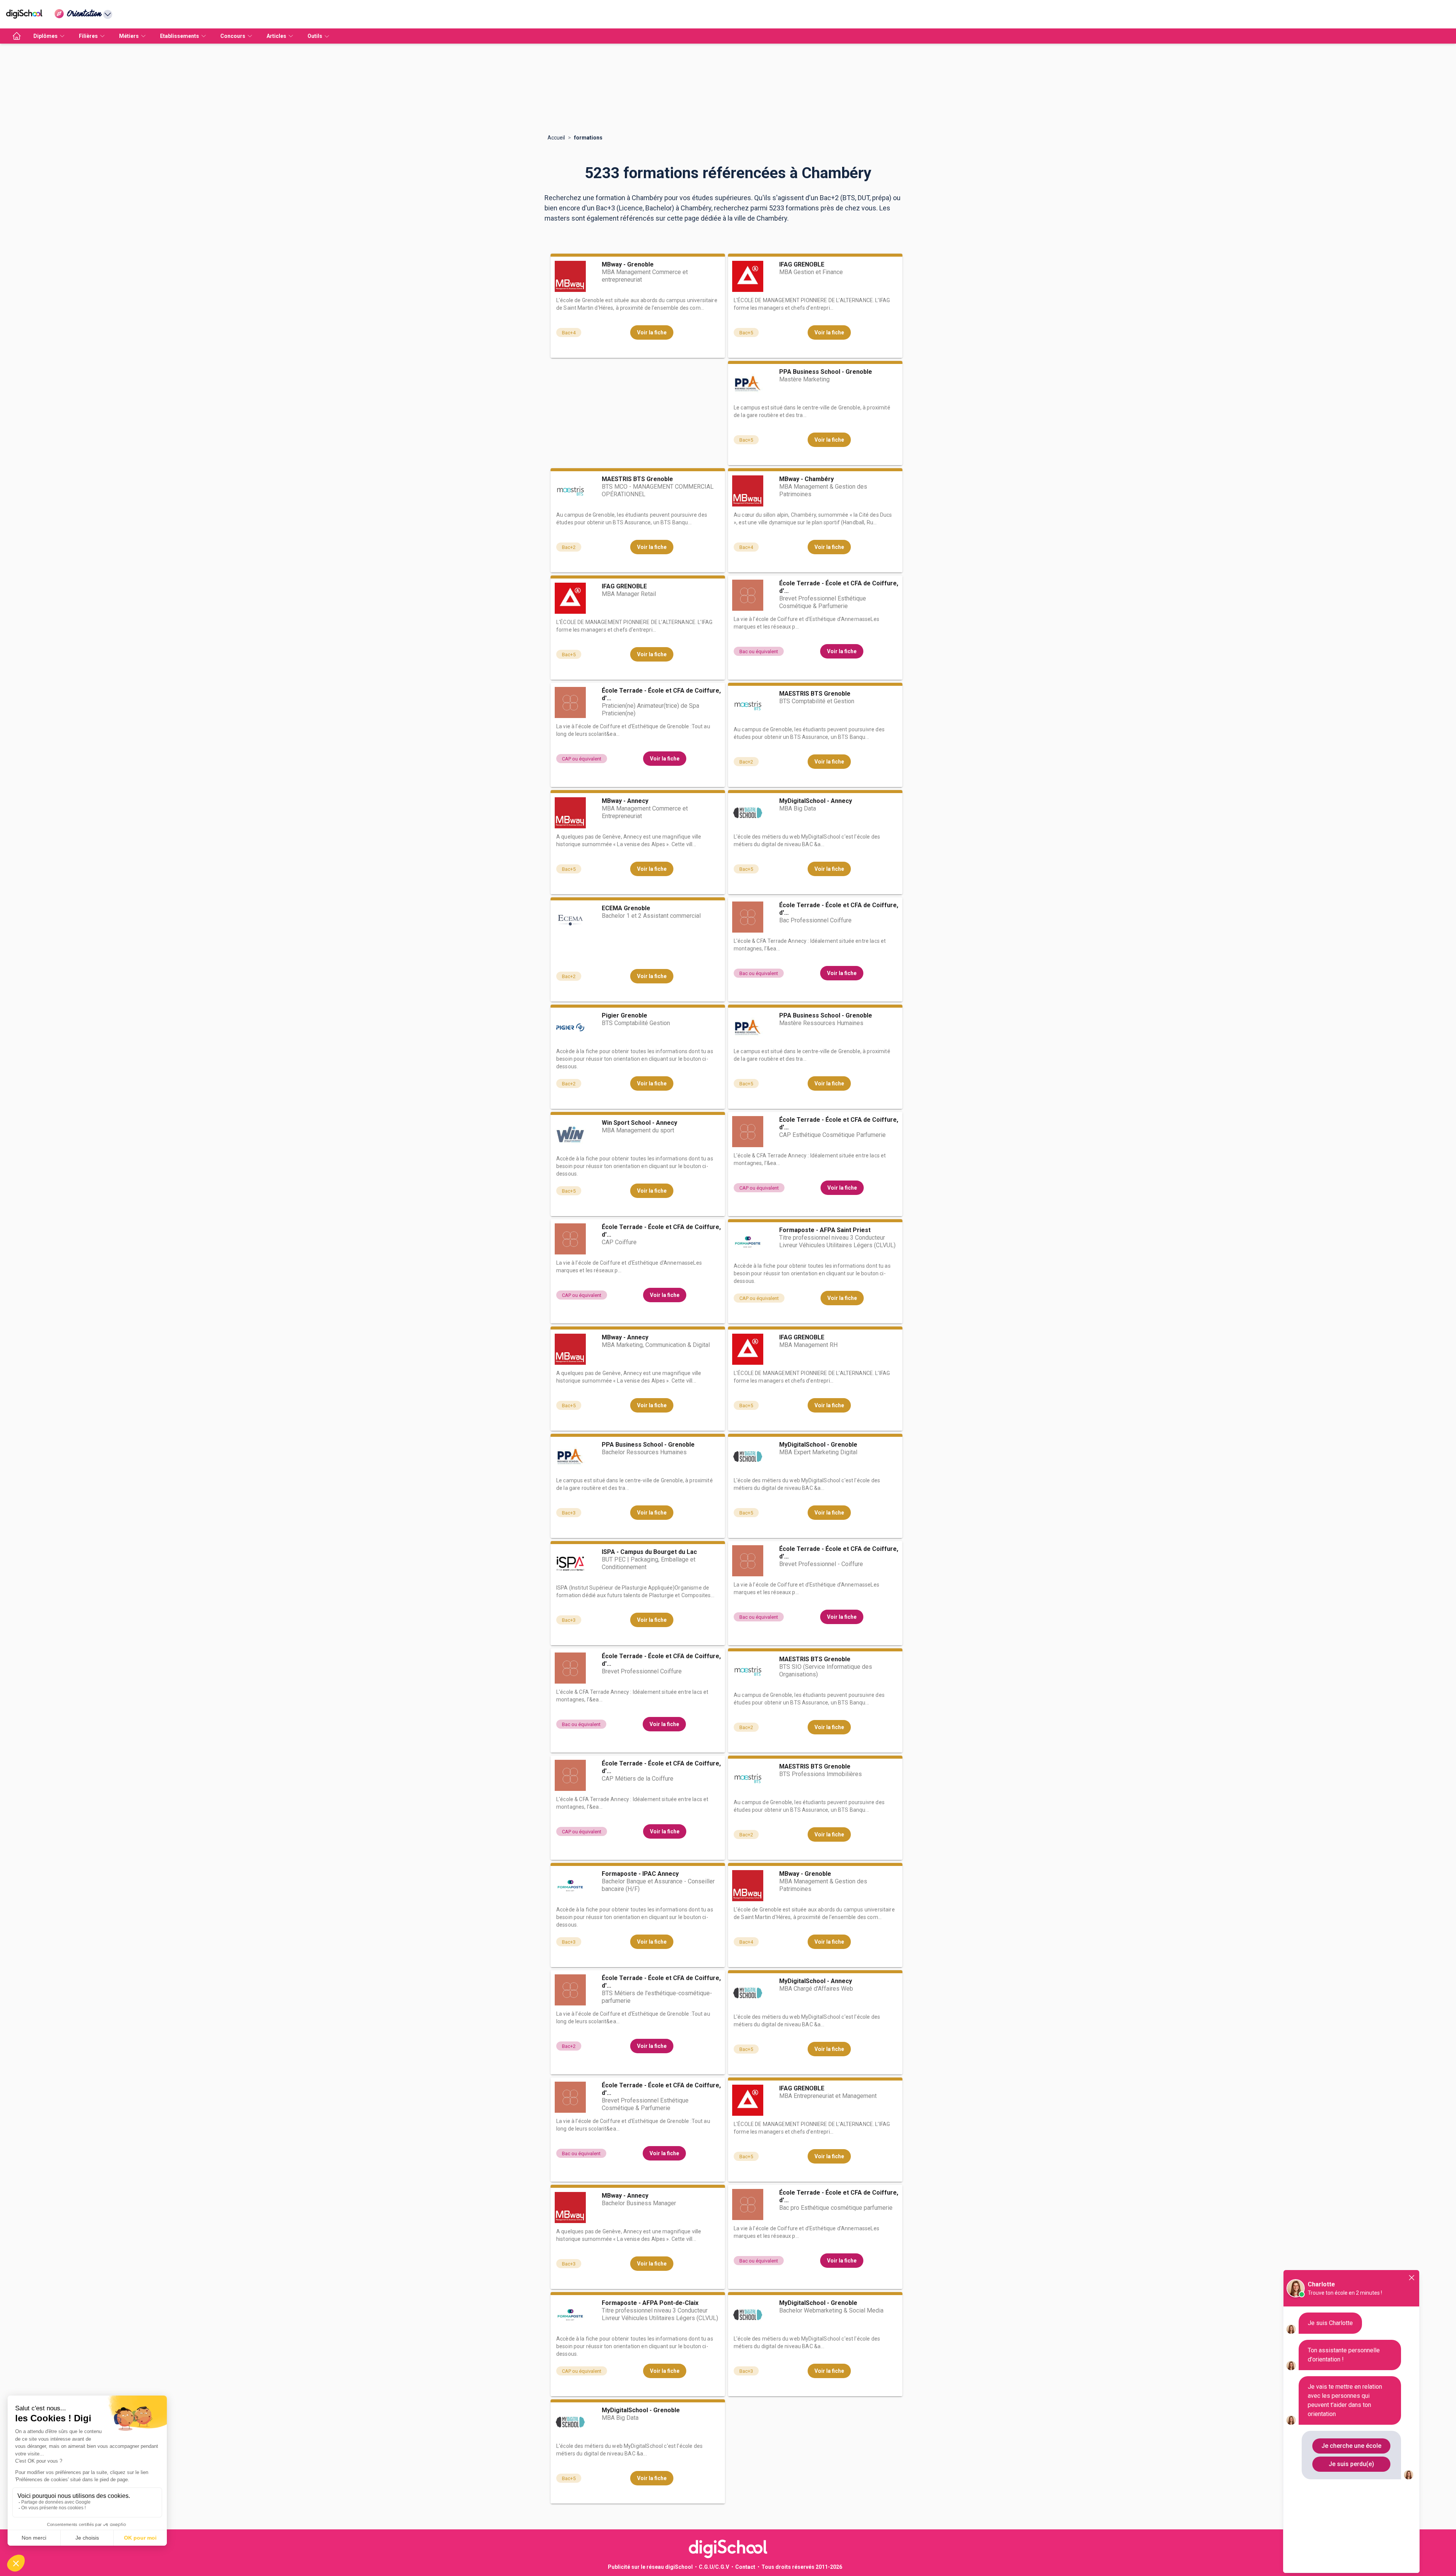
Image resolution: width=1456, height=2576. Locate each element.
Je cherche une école (1351, 2446)
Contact (745, 2567)
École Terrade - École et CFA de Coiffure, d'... (839, 587)
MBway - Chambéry (806, 479)
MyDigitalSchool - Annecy (816, 801)
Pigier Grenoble (624, 1015)
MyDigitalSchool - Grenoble (818, 1445)
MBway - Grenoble (628, 264)
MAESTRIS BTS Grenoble (637, 479)
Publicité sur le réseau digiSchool (650, 2567)
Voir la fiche (652, 332)
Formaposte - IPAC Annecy (640, 1874)
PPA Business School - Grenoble (826, 372)
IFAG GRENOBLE (802, 264)
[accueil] (17, 36)
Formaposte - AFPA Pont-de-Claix (650, 2303)
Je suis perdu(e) (1351, 2464)
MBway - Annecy (625, 801)
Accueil (556, 138)
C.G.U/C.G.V (714, 2567)
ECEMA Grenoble (626, 908)
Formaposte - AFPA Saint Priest (825, 1230)
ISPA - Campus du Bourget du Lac (649, 1552)
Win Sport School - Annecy (639, 1123)
